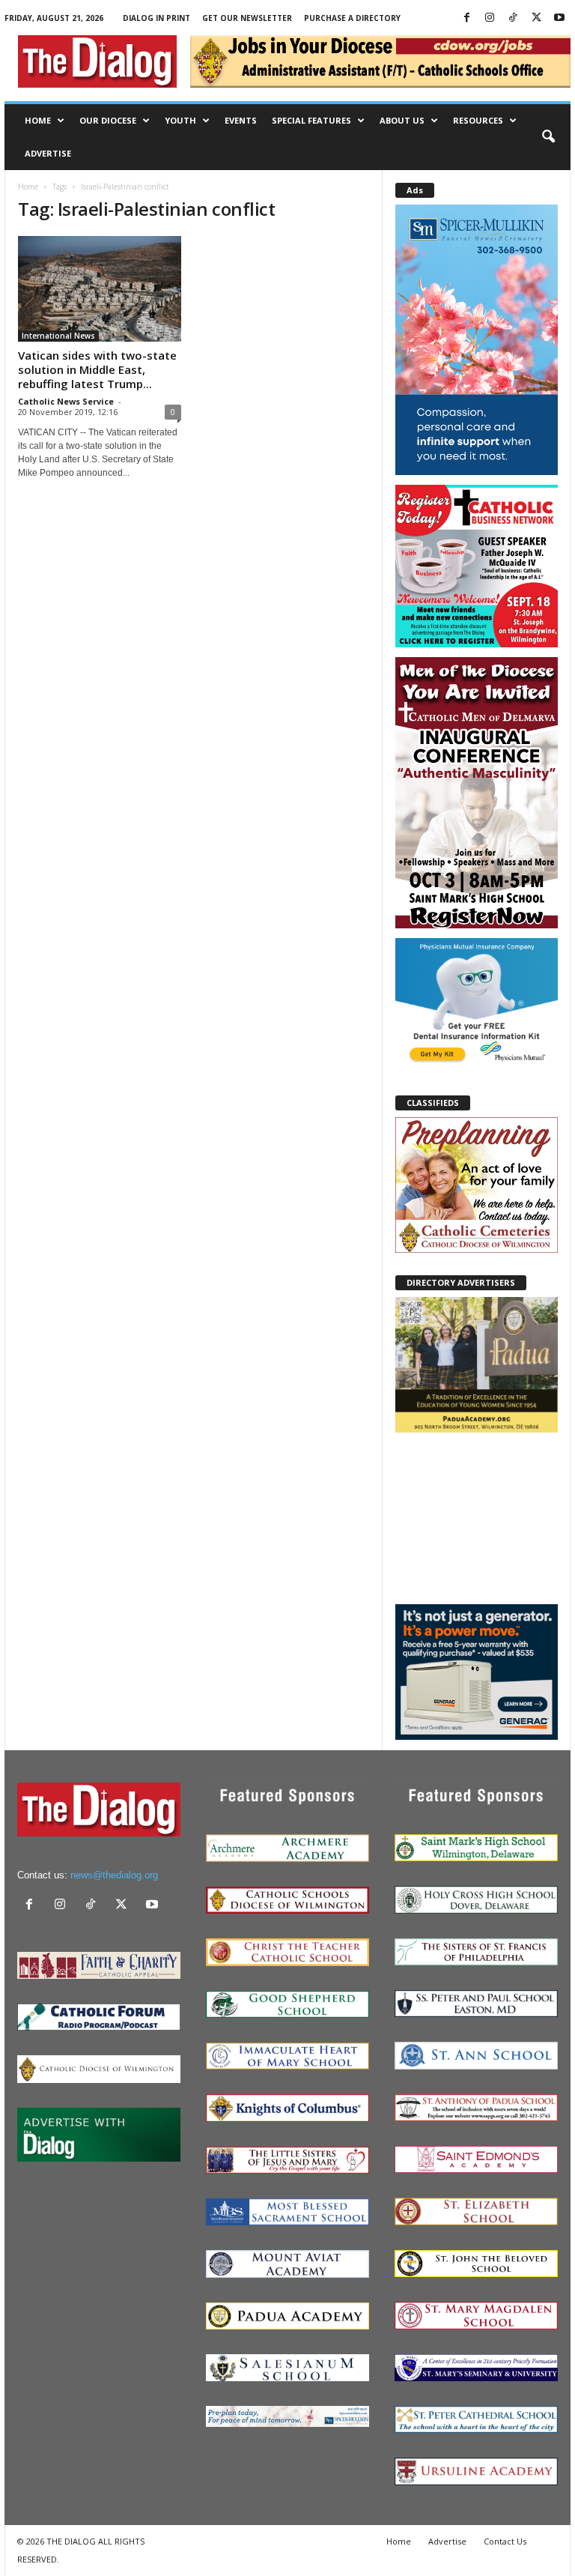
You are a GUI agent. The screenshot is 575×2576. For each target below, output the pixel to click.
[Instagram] (490, 18)
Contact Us (505, 2541)
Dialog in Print (156, 18)
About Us (402, 120)
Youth (180, 120)
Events (241, 120)
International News (58, 336)
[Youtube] (559, 18)
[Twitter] (536, 18)
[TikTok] (513, 18)
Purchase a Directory (352, 18)
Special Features (311, 120)
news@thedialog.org (114, 1875)
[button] (548, 137)
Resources (478, 120)
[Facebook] (466, 18)
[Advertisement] (477, 1517)
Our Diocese (108, 120)
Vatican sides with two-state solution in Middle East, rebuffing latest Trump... (97, 369)
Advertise (48, 153)
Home (38, 120)
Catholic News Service (66, 401)
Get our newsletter (247, 18)
